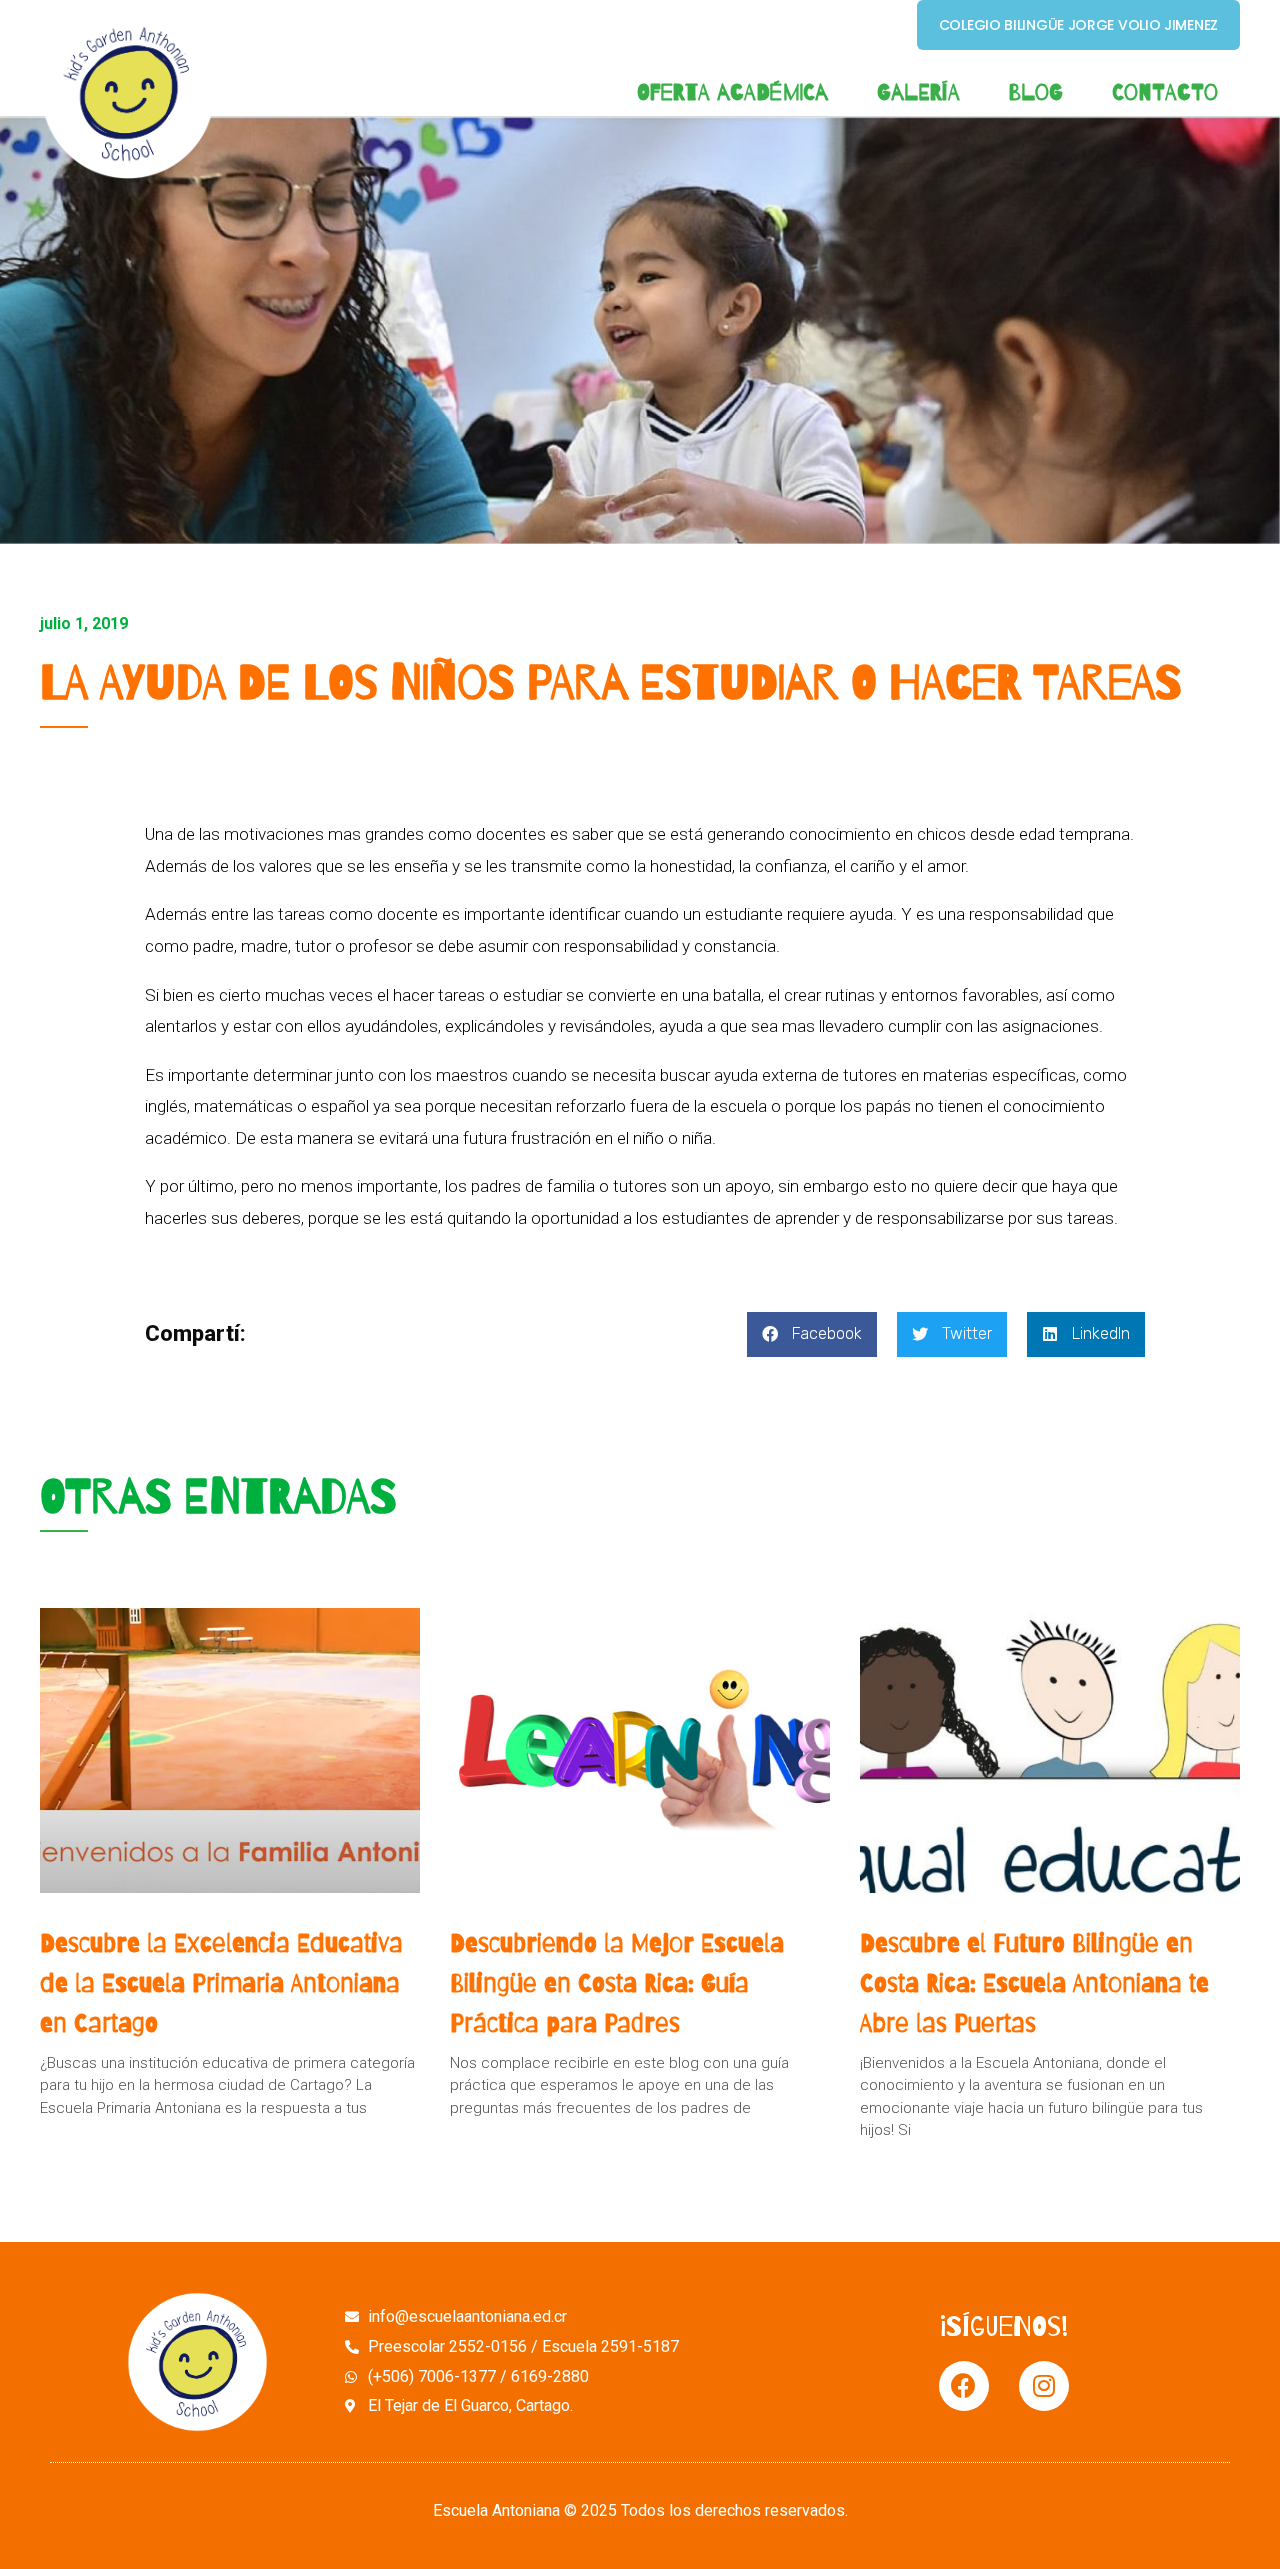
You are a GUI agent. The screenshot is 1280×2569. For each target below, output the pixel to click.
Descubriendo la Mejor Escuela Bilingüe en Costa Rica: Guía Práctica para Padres (617, 1983)
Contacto (1165, 93)
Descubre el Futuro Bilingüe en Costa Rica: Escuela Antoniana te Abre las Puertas (1034, 1983)
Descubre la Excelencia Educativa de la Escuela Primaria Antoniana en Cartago (221, 1983)
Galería (918, 93)
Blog (1036, 93)
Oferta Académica (732, 93)
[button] (812, 1334)
